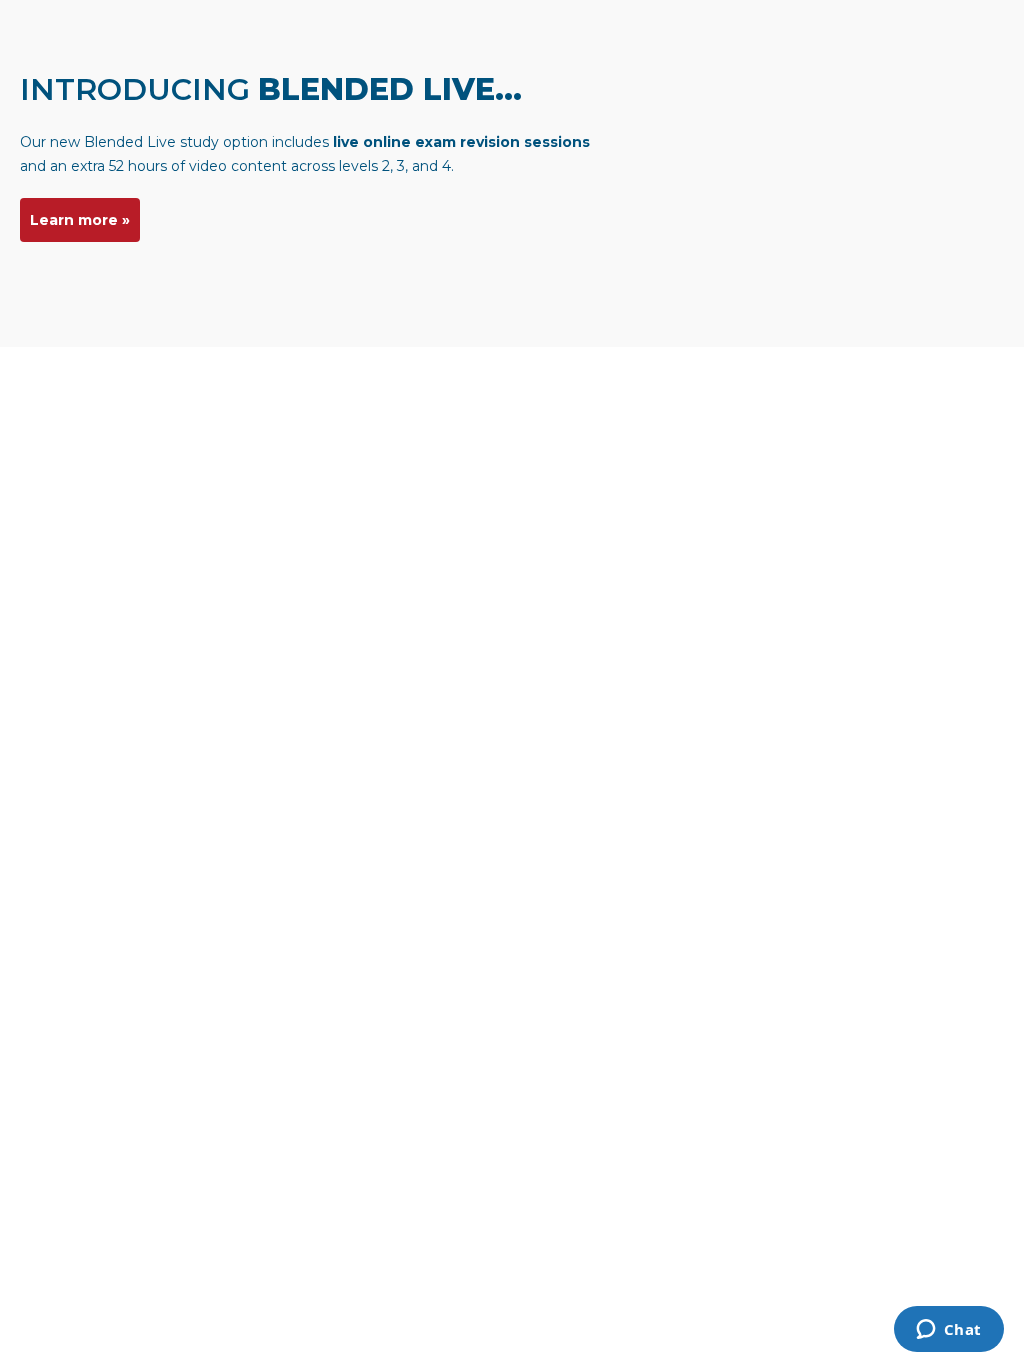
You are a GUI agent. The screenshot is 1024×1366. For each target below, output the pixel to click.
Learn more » (80, 220)
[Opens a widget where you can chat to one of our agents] (948, 1331)
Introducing (271, 89)
